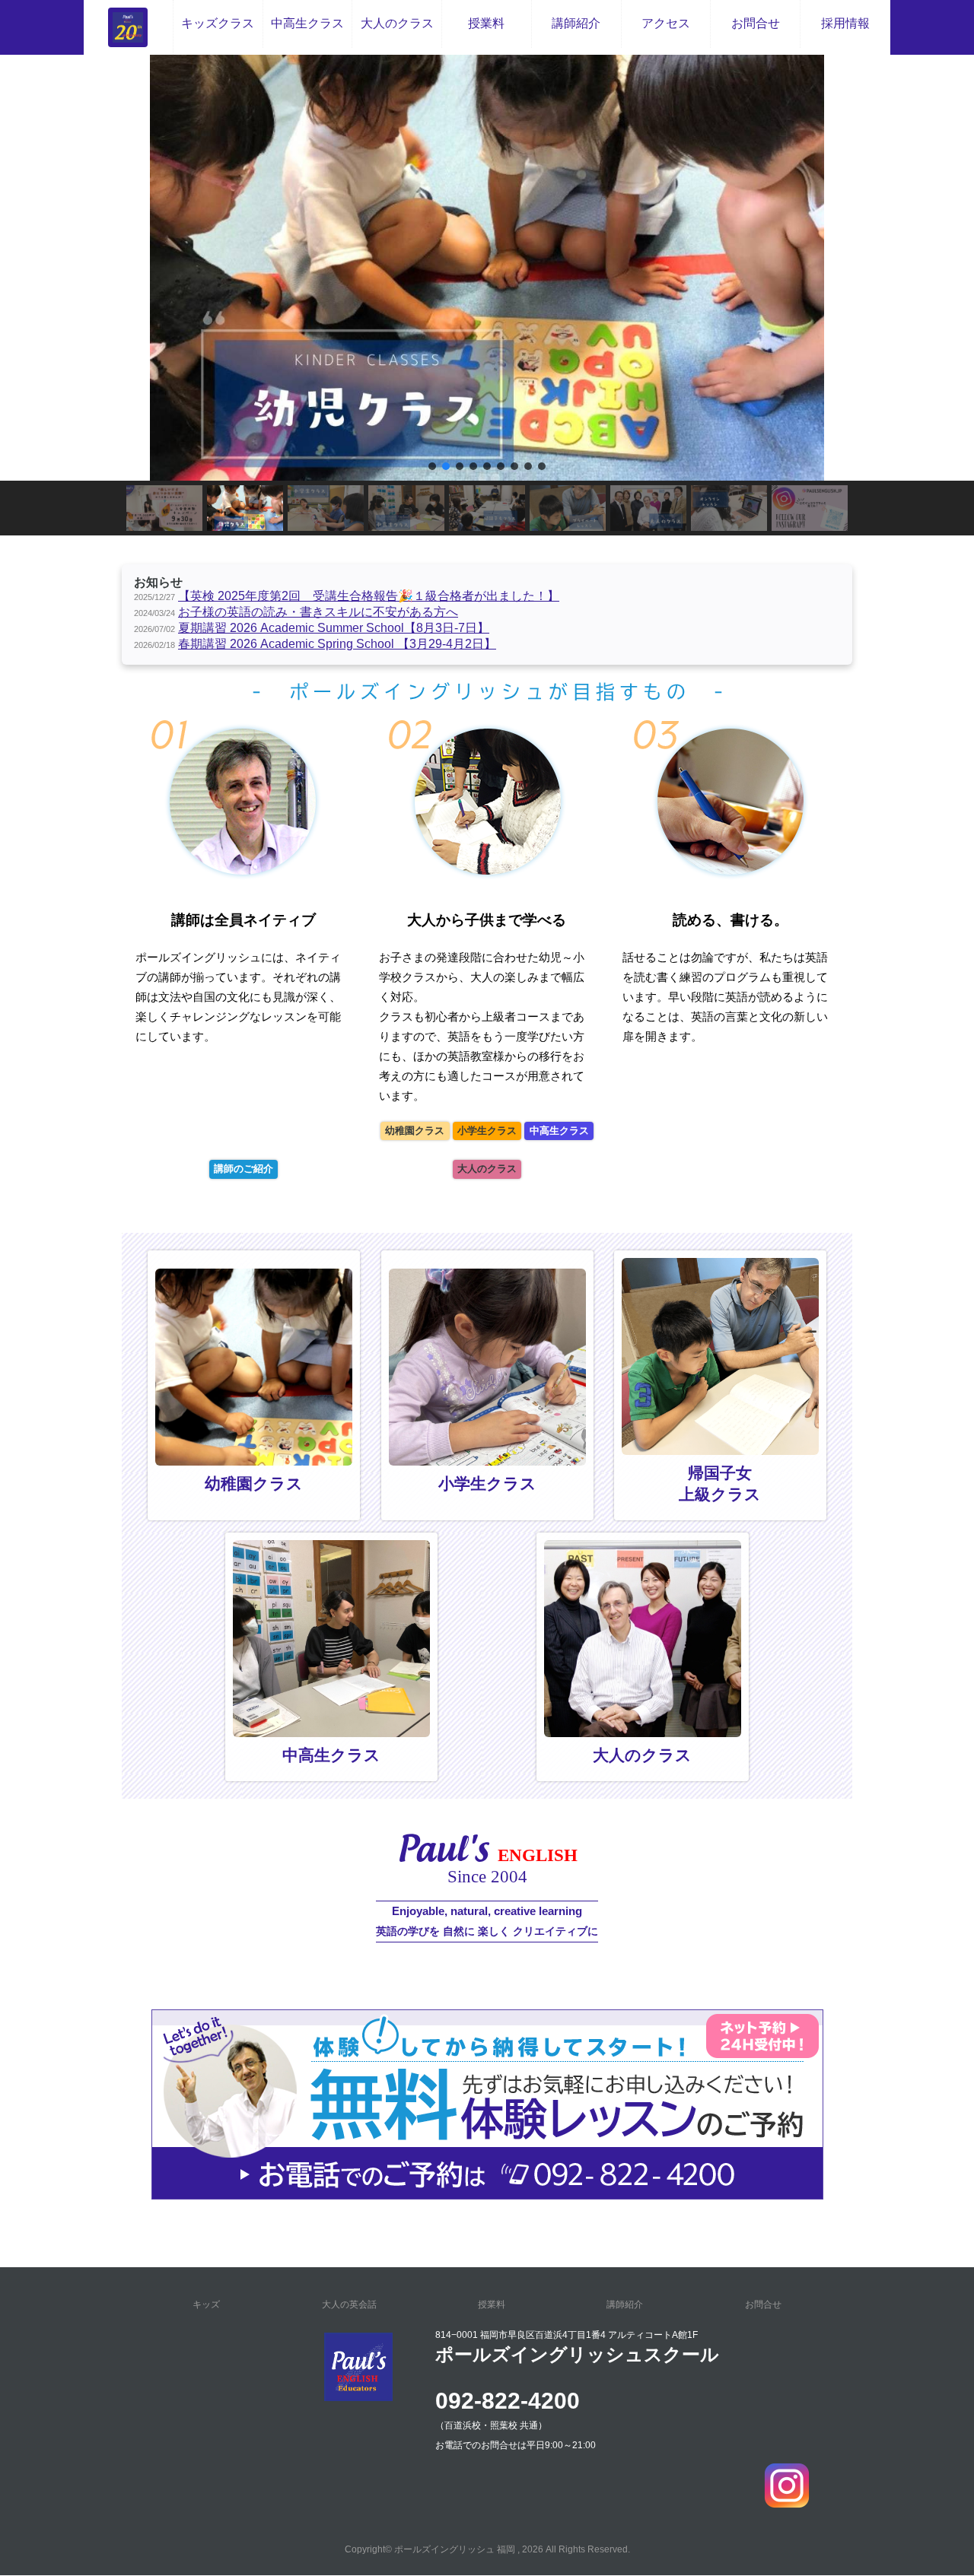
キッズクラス (218, 23)
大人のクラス (397, 23)
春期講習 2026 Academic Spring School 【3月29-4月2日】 (337, 644)
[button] (487, 268)
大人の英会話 (349, 2304)
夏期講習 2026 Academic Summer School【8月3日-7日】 (334, 628)
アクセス (666, 23)
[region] (487, 295)
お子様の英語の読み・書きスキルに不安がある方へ (318, 612)
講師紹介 (576, 23)
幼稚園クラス (415, 1131)
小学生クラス (487, 1131)
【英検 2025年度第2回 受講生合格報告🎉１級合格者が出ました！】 (369, 596)
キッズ (206, 2304)
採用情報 (845, 23)
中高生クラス (307, 23)
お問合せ (756, 23)
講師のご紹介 (243, 1169)
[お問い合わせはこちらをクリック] (487, 2192)
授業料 (486, 23)
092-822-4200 (508, 2401)
